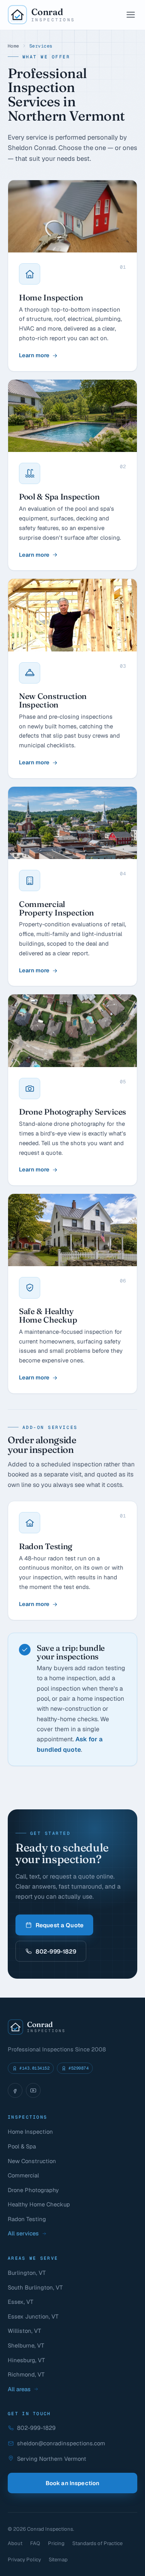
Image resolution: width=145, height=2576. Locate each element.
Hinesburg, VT (26, 2360)
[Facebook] (15, 2090)
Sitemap (58, 2560)
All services (23, 2233)
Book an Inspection (73, 2483)
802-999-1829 (56, 1951)
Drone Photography (33, 2190)
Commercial (23, 2175)
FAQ (35, 2543)
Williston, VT (24, 2331)
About (15, 2543)
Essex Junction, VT (33, 2316)
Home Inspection (30, 2132)
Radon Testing (27, 2219)
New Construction (32, 2161)
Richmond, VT (26, 2374)
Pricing (56, 2543)
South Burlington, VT (35, 2287)
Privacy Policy (24, 2560)
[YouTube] (33, 2090)
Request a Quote (60, 1925)
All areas (19, 2389)
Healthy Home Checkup (39, 2204)
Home (14, 46)
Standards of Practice (97, 2543)
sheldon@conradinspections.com (61, 2443)
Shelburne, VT (26, 2345)
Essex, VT (20, 2302)
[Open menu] (131, 15)
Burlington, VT (27, 2273)
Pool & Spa (22, 2146)
